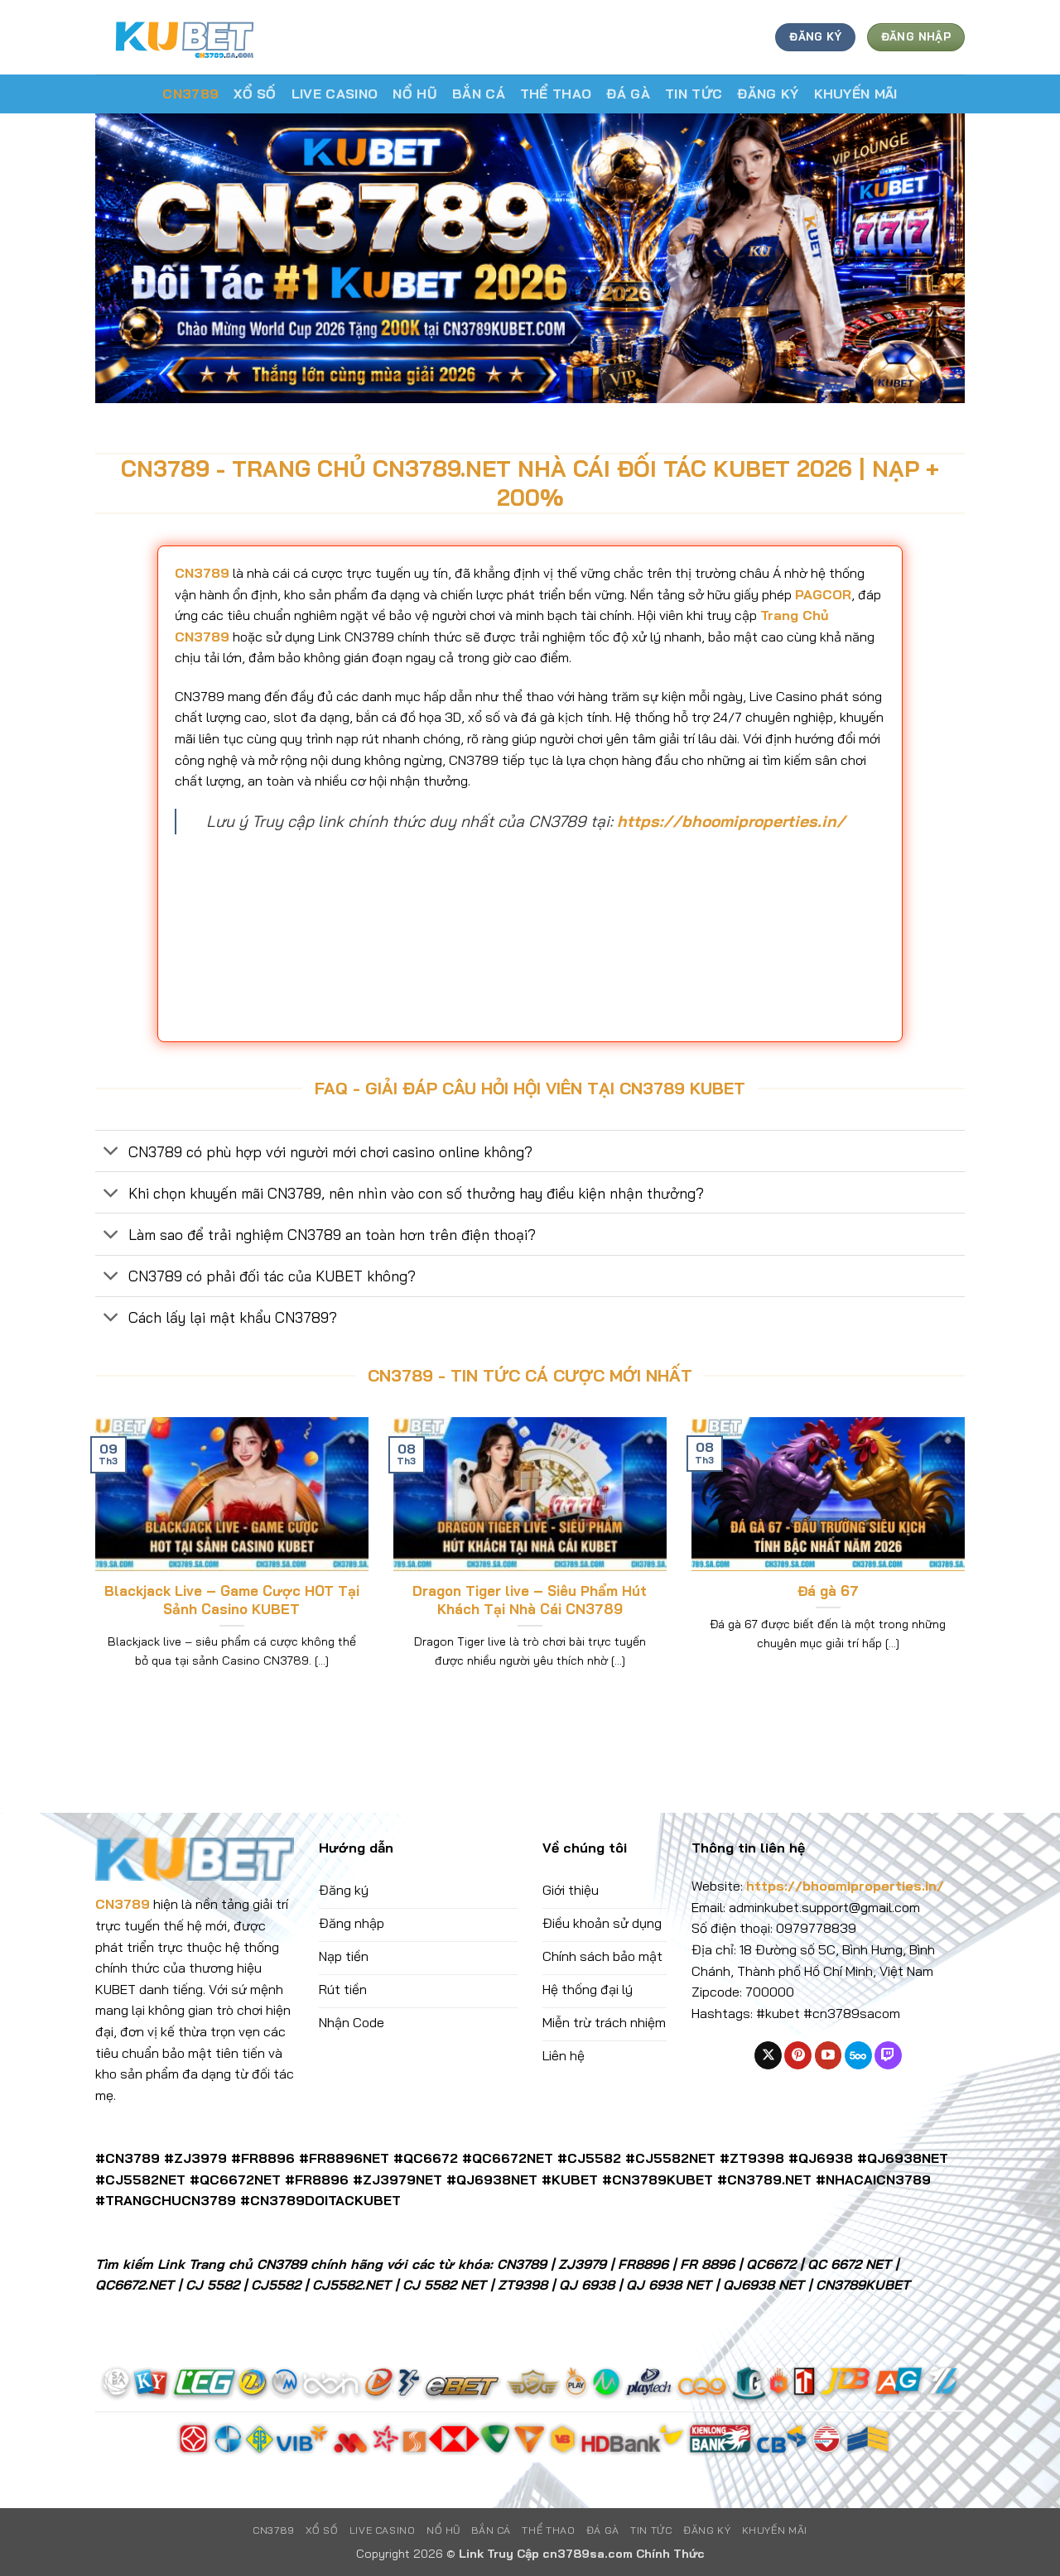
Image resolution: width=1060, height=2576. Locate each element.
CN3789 (190, 94)
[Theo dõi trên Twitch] (888, 2055)
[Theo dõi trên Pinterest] (798, 2055)
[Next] (968, 1564)
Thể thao (556, 94)
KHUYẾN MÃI (856, 94)
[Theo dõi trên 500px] (858, 2055)
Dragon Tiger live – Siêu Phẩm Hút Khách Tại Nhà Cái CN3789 (530, 1600)
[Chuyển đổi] (111, 1153)
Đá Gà (628, 94)
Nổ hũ (415, 94)
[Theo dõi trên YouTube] (829, 2055)
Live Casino (335, 94)
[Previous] (92, 1564)
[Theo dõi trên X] (768, 2055)
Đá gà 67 (828, 1591)
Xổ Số (255, 94)
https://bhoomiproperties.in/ (731, 821)
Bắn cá (479, 94)
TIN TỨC (694, 94)
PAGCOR (823, 594)
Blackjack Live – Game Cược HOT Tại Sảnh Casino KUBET (232, 1600)
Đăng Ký (768, 94)
